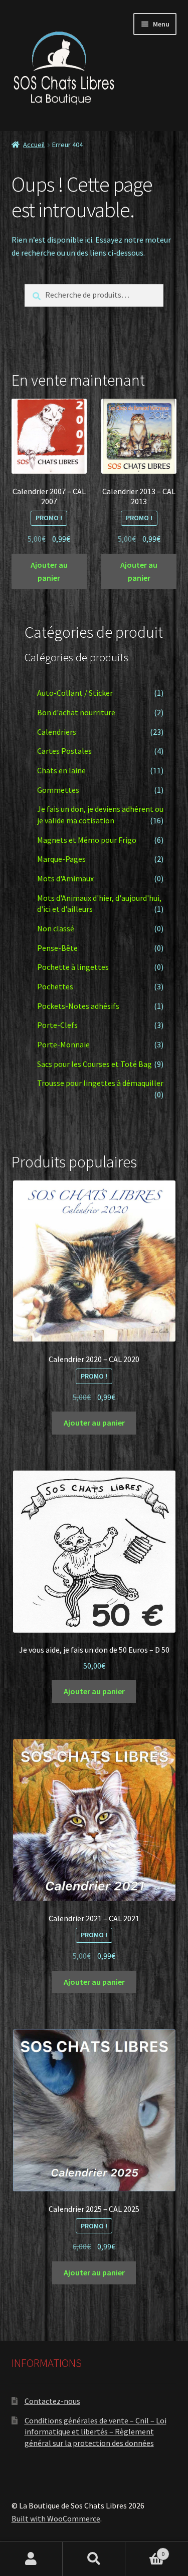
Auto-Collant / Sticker (75, 693)
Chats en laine (61, 770)
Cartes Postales (64, 751)
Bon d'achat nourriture (76, 712)
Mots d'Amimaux (65, 878)
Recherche (94, 2559)
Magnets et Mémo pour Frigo (87, 840)
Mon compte (31, 2559)
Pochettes (55, 986)
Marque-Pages (61, 859)
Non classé (56, 928)
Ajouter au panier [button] (49, 571)
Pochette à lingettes (73, 967)
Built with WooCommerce (56, 2518)
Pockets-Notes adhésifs (78, 1006)
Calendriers (57, 732)
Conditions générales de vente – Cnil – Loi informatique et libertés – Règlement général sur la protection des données (96, 2432)
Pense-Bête (57, 948)
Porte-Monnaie (63, 1044)
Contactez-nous (52, 2401)
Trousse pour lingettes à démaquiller (100, 1083)
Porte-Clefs (57, 1025)
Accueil (34, 145)
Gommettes (58, 790)
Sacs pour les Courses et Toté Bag (95, 1064)
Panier (145, 2550)
